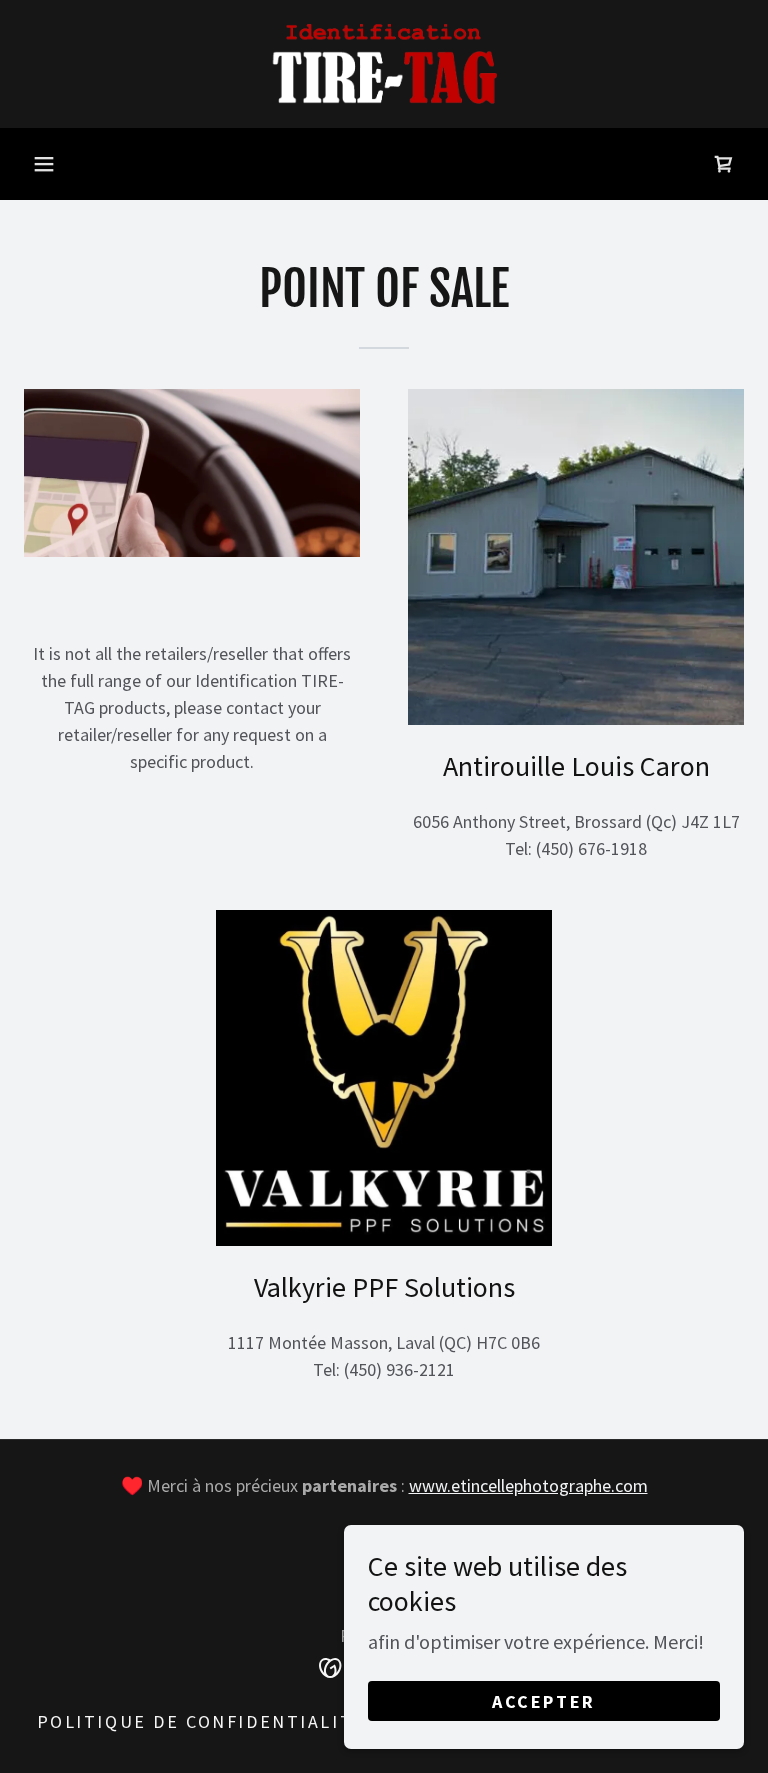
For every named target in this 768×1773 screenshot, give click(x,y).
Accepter (544, 1701)
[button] (44, 164)
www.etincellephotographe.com (528, 1485)
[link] (384, 64)
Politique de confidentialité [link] (201, 1721)
